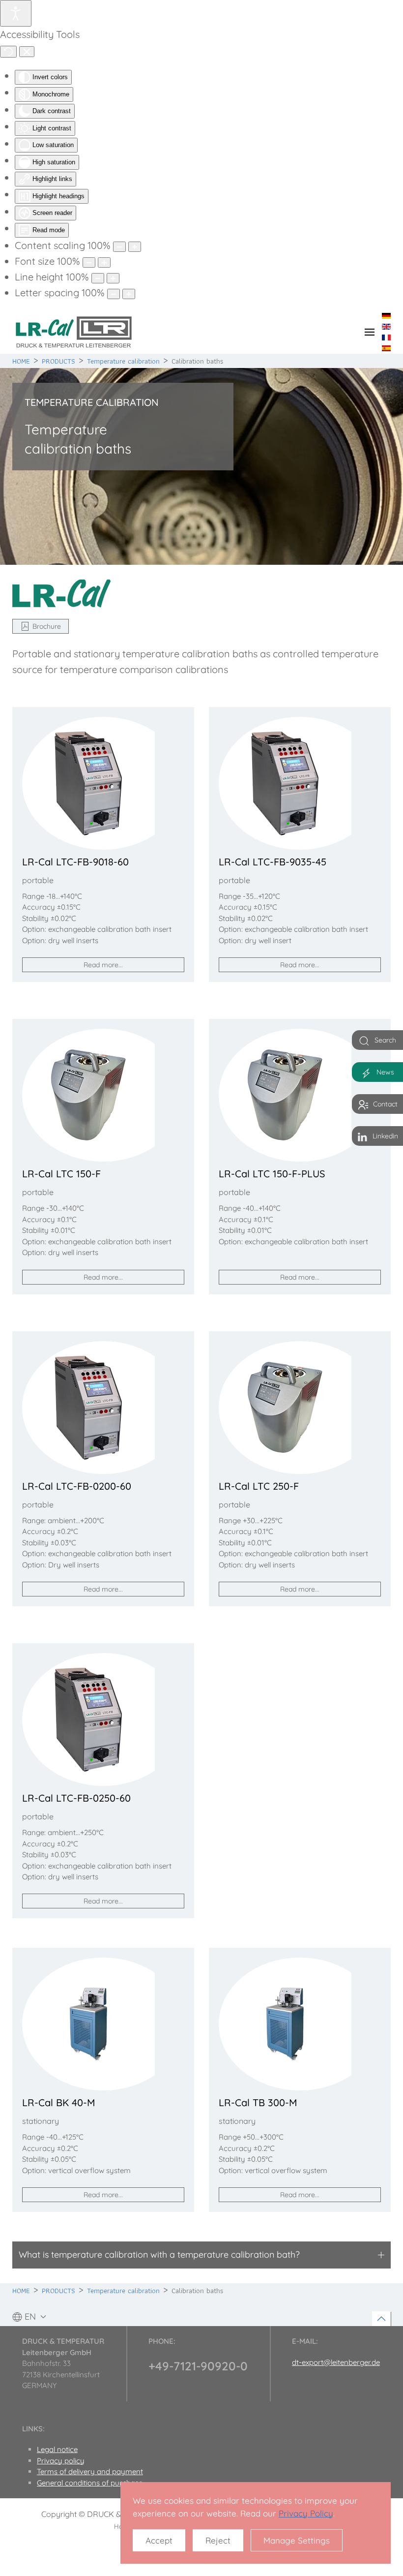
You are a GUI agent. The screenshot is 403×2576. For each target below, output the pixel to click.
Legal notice (57, 2449)
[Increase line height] (113, 278)
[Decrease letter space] (114, 294)
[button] (370, 332)
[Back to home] (74, 332)
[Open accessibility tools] (16, 13)
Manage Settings (297, 2540)
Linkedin (385, 1136)
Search (385, 1040)
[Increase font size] (104, 262)
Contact (385, 1104)
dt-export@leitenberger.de (336, 2362)
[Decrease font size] (89, 262)
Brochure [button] (47, 626)
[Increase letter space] (129, 294)
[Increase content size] (135, 247)
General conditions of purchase (90, 2483)
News (385, 1072)
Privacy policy (61, 2461)
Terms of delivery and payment (90, 2471)
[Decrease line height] (98, 278)
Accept (159, 2540)
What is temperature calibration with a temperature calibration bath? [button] (159, 2254)
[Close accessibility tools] (27, 52)
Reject (218, 2540)
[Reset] (8, 52)
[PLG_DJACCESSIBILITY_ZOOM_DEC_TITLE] (119, 247)
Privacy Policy (306, 2513)
